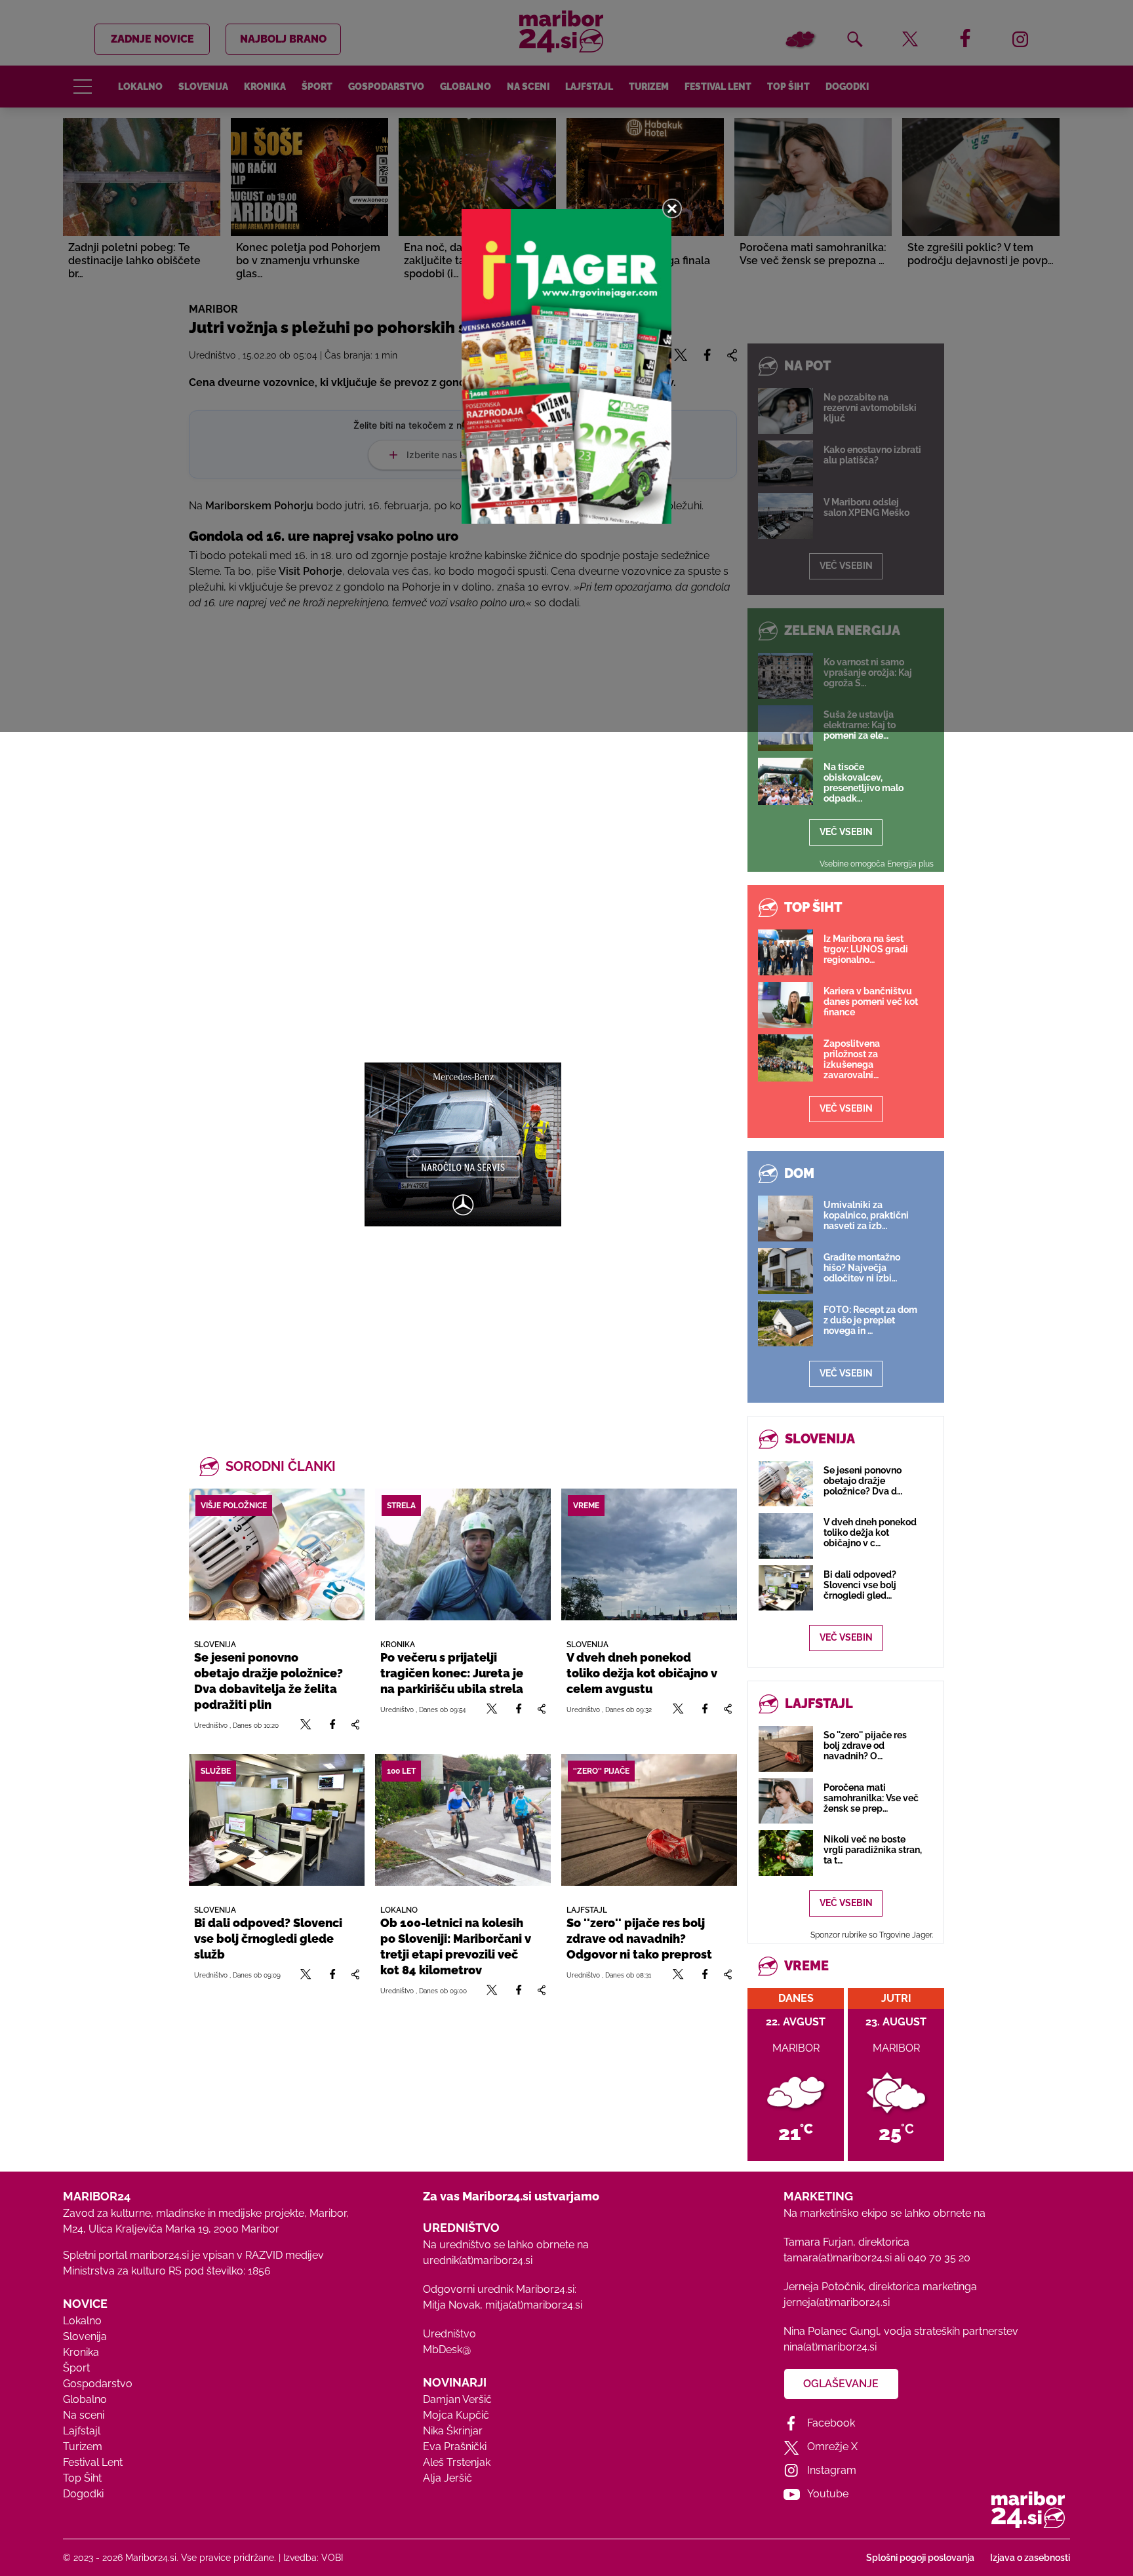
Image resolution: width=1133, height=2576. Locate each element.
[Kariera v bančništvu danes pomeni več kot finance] (785, 1005)
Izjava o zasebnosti (1030, 2558)
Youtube (828, 2494)
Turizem (83, 2447)
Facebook (831, 2423)
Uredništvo (449, 2334)
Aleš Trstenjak (457, 2462)
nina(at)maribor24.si (830, 2347)
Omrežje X (832, 2447)
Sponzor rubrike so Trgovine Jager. (872, 1935)
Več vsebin (846, 832)
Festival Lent (93, 2462)
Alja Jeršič (447, 2478)
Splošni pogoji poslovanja (920, 2558)
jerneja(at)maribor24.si (837, 2302)
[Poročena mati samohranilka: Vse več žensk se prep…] (786, 1801)
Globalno (85, 2399)
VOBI (332, 2558)
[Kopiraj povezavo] (355, 1725)
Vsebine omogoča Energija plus (877, 864)
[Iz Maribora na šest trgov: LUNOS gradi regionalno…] (785, 952)
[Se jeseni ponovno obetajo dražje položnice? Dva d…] (786, 1484)
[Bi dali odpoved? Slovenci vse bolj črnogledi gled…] (786, 1588)
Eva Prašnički (455, 2447)
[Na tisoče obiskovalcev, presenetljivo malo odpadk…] (785, 781)
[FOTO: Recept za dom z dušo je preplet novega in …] (785, 1323)
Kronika (81, 2352)
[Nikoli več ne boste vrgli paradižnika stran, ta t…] (786, 1853)
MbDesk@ (447, 2350)
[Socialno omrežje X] (306, 1725)
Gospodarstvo (98, 2384)
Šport (76, 2368)
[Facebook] (332, 1725)
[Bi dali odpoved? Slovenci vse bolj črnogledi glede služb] (277, 1820)
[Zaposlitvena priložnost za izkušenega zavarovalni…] (785, 1058)
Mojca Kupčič (456, 2415)
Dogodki (83, 2494)
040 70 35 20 (939, 2258)
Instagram (832, 2470)
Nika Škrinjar (453, 2431)
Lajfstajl (82, 2431)
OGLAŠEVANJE (841, 2384)
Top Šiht (82, 2478)
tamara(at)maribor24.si (838, 2258)
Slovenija (85, 2336)
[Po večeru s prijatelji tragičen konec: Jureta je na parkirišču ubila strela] (463, 1554)
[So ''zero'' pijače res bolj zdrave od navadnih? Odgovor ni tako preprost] (649, 1820)
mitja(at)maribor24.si (534, 2305)
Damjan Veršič (457, 2399)
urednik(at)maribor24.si (478, 2260)
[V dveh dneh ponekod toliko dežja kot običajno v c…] (786, 1535)
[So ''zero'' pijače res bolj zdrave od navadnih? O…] (786, 1748)
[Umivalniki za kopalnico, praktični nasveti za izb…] (785, 1219)
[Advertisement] (463, 1318)
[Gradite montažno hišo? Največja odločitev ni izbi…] (785, 1271)
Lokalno (82, 2321)
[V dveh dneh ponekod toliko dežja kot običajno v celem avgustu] (649, 1554)
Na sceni (84, 2415)
